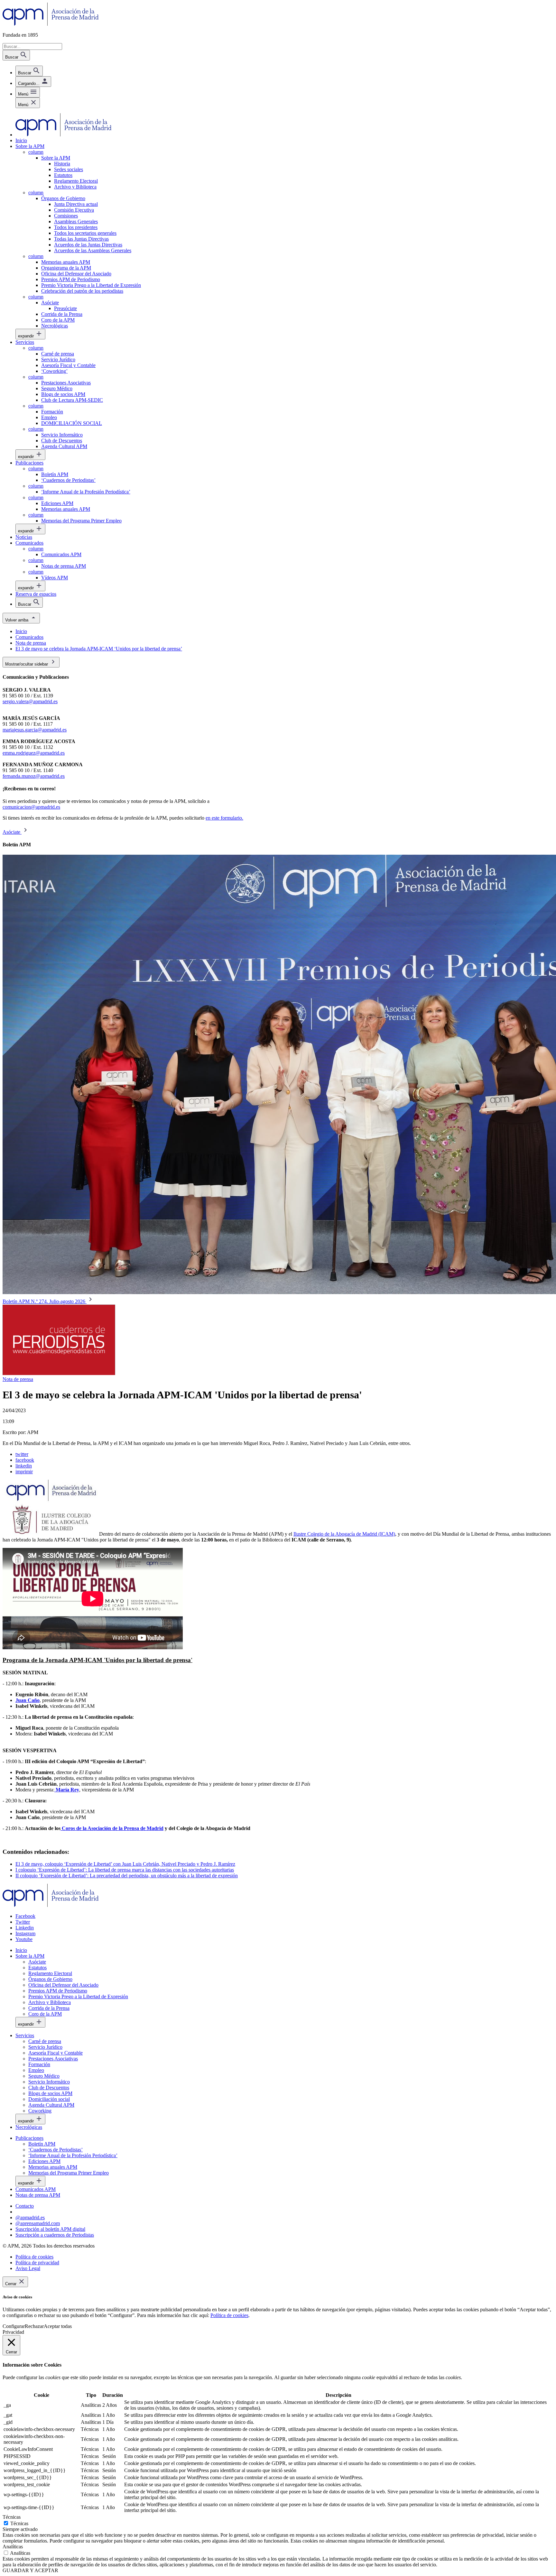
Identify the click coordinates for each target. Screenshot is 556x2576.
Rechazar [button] (34, 2326)
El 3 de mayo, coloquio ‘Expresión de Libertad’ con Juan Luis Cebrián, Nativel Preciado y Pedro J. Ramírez (125, 1864)
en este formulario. (224, 818)
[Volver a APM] (51, 24)
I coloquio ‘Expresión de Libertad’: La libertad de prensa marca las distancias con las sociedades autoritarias (125, 1870)
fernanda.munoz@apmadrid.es (34, 776)
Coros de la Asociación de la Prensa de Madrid (112, 1828)
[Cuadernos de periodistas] (59, 1373)
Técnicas (19, 2523)
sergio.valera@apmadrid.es (30, 701)
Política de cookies (229, 2315)
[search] (29, 71)
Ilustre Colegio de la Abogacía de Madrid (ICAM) (344, 1534)
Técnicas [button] (12, 2517)
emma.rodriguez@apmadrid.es (34, 753)
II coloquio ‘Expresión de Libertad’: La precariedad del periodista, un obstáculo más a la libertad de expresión (127, 1876)
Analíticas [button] (13, 2547)
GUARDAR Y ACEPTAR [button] (30, 2570)
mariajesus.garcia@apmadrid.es (35, 730)
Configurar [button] (14, 2326)
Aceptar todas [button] (58, 2326)
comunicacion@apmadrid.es (31, 807)
